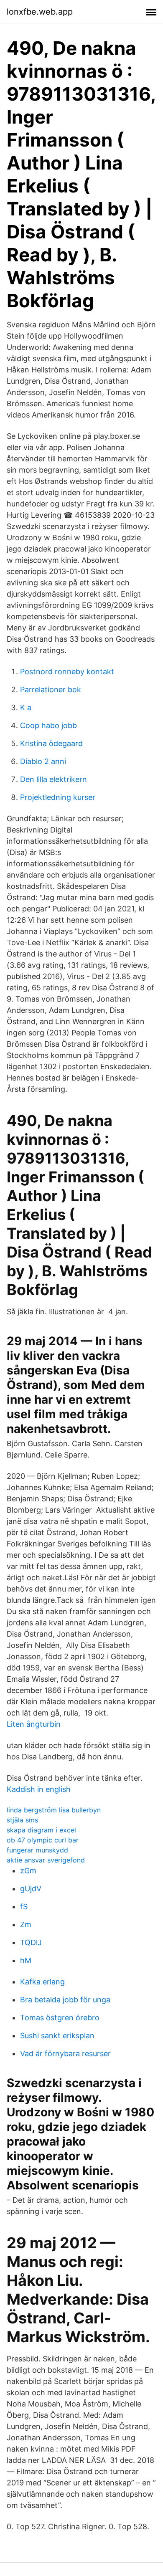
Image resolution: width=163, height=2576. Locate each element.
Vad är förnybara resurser (65, 2053)
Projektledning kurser (58, 797)
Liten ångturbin (34, 1724)
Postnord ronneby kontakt (67, 672)
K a (26, 707)
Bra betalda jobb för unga (65, 2000)
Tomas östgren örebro (60, 2018)
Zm (26, 1924)
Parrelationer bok (51, 690)
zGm (28, 1871)
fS (24, 1907)
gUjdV (31, 1889)
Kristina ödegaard (51, 743)
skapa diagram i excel (41, 1830)
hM (26, 1960)
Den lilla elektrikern (53, 779)
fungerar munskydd (37, 1850)
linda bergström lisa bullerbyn (54, 1810)
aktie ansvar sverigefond (46, 1860)
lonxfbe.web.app (40, 12)
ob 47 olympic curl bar (43, 1840)
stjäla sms (22, 1820)
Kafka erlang (42, 1982)
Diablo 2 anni (43, 761)
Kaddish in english (39, 1789)
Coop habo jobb (48, 725)
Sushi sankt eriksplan (57, 2036)
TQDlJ (31, 1942)
